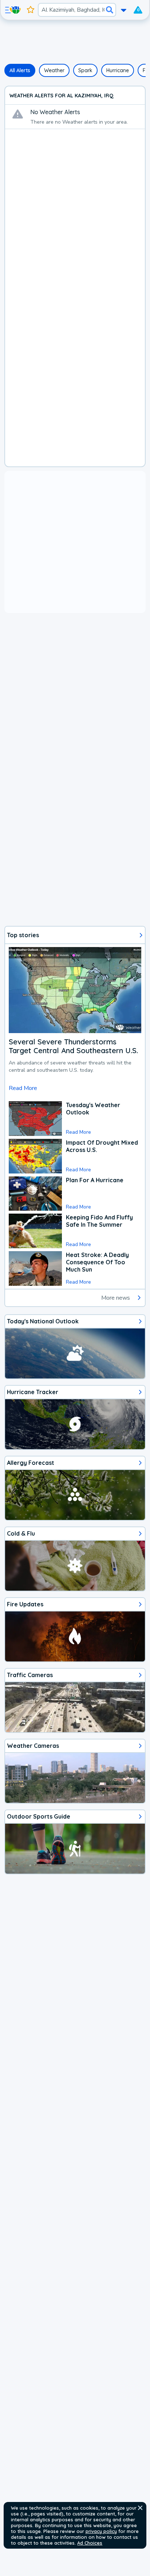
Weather (54, 70)
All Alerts (20, 70)
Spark (85, 70)
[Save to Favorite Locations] (31, 10)
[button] (140, 2508)
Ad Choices (90, 2543)
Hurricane (118, 70)
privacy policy (101, 2531)
